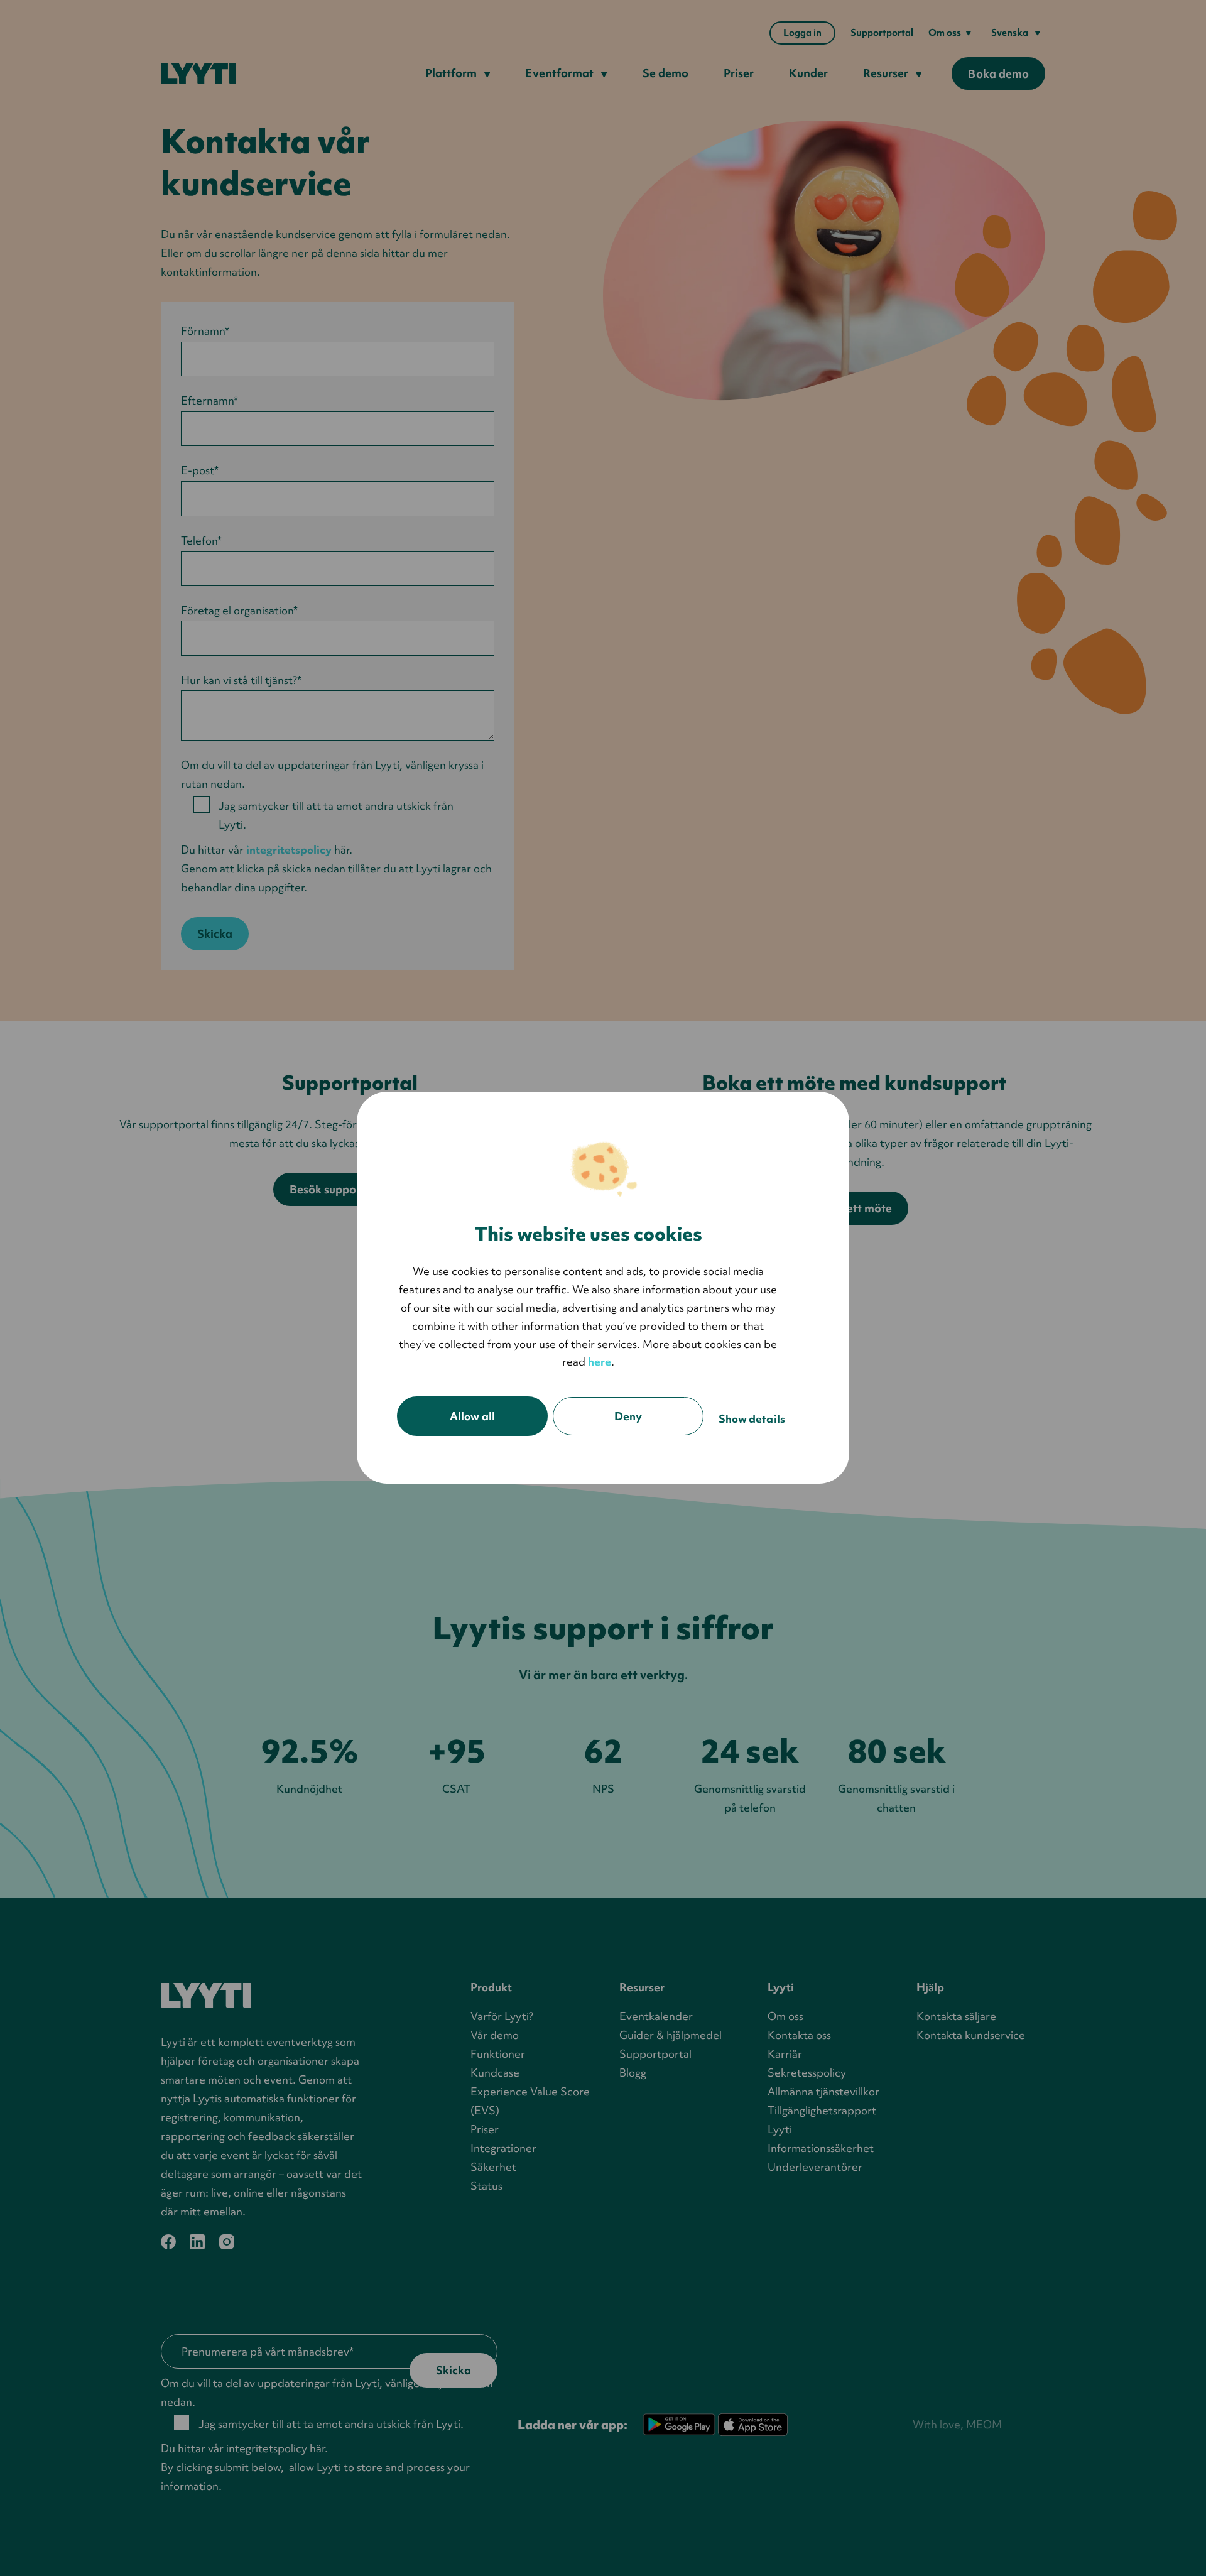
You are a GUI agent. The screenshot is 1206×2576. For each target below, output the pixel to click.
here (600, 1362)
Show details (752, 1419)
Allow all (472, 1417)
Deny (628, 1417)
